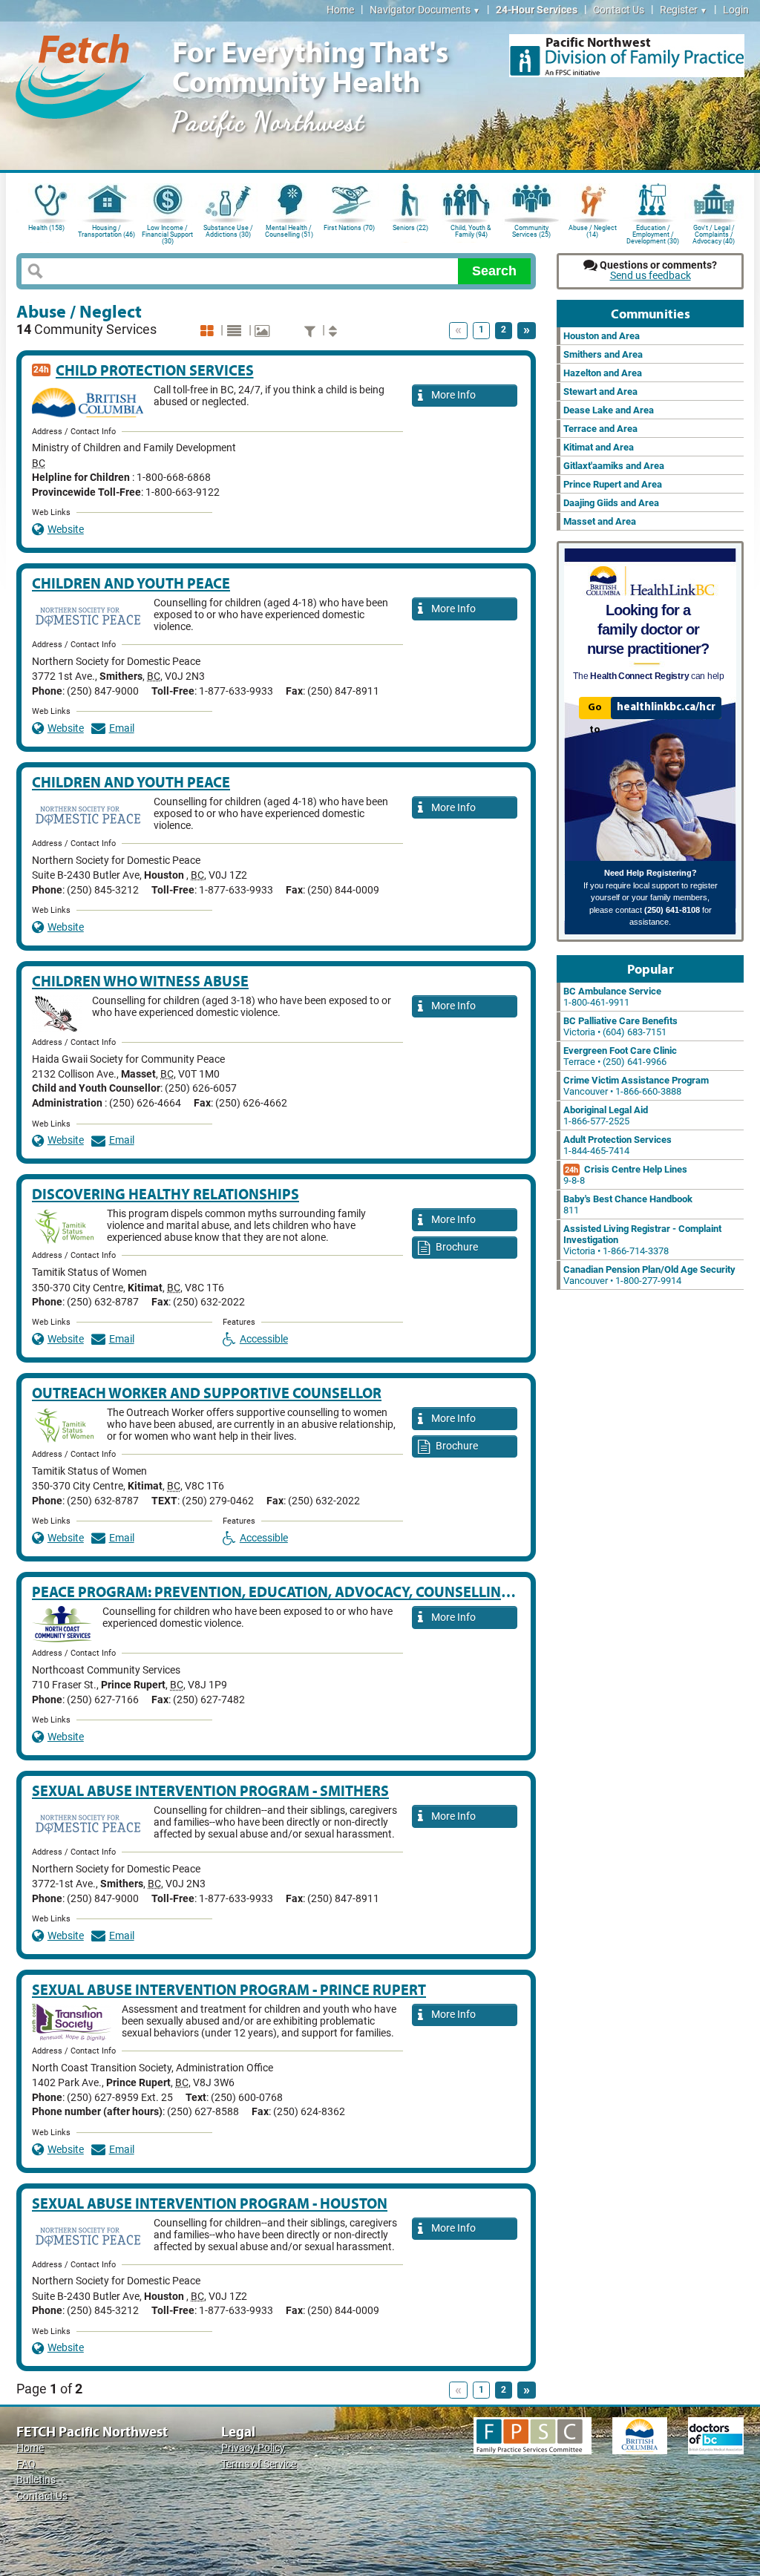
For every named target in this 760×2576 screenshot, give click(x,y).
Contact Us (619, 10)
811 (628, 1205)
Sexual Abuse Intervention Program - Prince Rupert (229, 1989)
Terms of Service (259, 2464)
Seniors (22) (410, 228)
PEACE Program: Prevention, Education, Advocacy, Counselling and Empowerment (345, 1592)
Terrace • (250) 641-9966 (620, 1056)
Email (122, 728)
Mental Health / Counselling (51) (289, 231)
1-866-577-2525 (606, 1115)
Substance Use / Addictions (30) (228, 231)
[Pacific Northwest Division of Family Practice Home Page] (627, 56)
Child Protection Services (155, 370)
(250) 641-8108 (672, 910)
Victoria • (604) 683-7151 (620, 1026)
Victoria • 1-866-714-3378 (642, 1240)
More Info (451, 395)
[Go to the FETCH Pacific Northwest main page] (80, 74)
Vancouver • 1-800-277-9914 (649, 1275)
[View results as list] (236, 331)
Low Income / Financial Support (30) (167, 233)
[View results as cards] (209, 331)
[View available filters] (312, 331)
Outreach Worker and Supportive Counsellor (207, 1393)
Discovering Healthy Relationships (166, 1194)
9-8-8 (625, 1175)
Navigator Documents (425, 10)
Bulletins (36, 2480)
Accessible (264, 1339)
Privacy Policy (253, 2448)
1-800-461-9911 (612, 997)
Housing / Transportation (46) (107, 231)
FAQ (26, 2464)
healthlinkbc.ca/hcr (666, 707)
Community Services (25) (531, 231)
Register (684, 10)
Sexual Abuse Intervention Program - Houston (210, 2203)
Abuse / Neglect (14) (593, 231)
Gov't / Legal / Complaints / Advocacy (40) (714, 233)
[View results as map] (264, 331)
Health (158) (46, 228)
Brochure (456, 1247)
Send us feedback (651, 276)
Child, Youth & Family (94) (471, 231)
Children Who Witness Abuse (140, 981)
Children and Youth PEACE (131, 583)
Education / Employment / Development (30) (653, 233)
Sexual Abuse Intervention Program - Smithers (210, 1790)
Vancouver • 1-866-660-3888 (636, 1086)
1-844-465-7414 (617, 1145)
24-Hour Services (537, 10)
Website (66, 530)
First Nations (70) (349, 228)
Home (340, 10)
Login (736, 10)
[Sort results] (335, 331)
